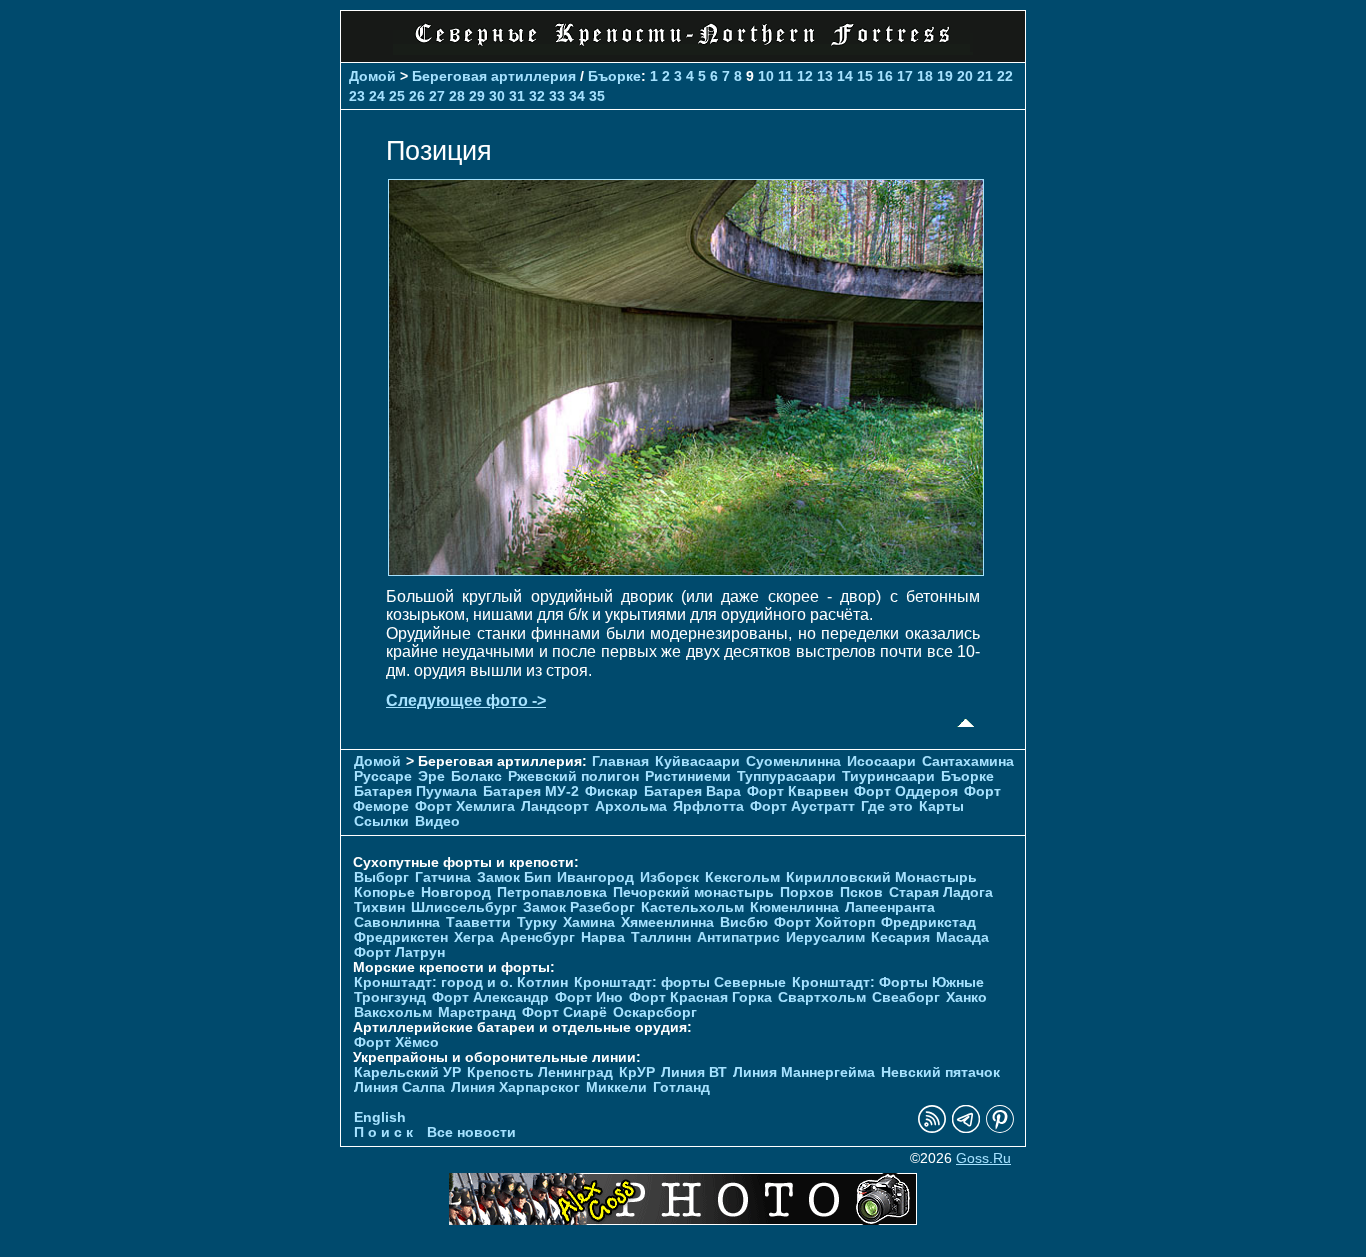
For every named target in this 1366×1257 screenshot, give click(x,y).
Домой (372, 76)
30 (497, 96)
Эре (431, 776)
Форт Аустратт (802, 806)
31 (517, 96)
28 (457, 96)
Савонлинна (397, 922)
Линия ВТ (694, 1072)
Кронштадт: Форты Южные (888, 982)
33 (557, 96)
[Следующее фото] (686, 570)
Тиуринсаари (888, 776)
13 (825, 76)
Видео (437, 821)
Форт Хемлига (465, 806)
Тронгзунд (390, 997)
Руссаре (383, 776)
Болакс (476, 776)
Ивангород (595, 877)
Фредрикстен (401, 937)
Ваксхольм (393, 1012)
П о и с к (383, 1132)
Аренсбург (537, 937)
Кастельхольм (692, 907)
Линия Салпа (399, 1087)
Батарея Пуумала (415, 791)
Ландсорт (555, 806)
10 (766, 76)
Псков (861, 892)
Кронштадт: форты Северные (680, 982)
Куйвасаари (697, 761)
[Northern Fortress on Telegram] (966, 1128)
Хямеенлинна (667, 922)
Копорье (384, 892)
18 (925, 76)
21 (985, 76)
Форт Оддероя (906, 791)
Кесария (900, 937)
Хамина (589, 922)
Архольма (631, 806)
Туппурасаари (786, 776)
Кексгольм (742, 877)
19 (945, 76)
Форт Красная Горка (700, 997)
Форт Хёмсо (396, 1042)
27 (437, 96)
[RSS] (932, 1128)
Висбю (744, 922)
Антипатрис (738, 937)
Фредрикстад (928, 922)
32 (537, 96)
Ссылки (381, 821)
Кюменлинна (794, 907)
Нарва (603, 937)
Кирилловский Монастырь (881, 877)
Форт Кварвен (797, 791)
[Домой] (683, 49)
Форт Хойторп (824, 922)
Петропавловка (552, 892)
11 (785, 76)
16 (885, 76)
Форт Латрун (399, 952)
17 (905, 76)
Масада (962, 937)
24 (377, 96)
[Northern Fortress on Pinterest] (1000, 1128)
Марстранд (477, 1012)
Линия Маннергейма (804, 1072)
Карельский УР (407, 1072)
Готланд (681, 1087)
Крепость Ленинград (540, 1072)
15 (865, 76)
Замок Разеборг (579, 907)
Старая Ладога (941, 892)
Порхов (807, 892)
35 (597, 96)
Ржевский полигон (573, 776)
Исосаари (881, 761)
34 (577, 96)
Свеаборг (906, 997)
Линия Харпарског (515, 1087)
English (380, 1117)
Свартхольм (822, 997)
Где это (887, 806)
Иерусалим (825, 937)
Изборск (669, 877)
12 (805, 76)
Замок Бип (514, 877)
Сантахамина (968, 761)
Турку (537, 922)
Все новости (471, 1132)
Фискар (611, 791)
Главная (620, 761)
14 (845, 76)
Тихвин (379, 907)
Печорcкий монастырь (693, 892)
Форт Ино (589, 997)
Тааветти (478, 922)
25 (397, 96)
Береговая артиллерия (494, 76)
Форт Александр (490, 997)
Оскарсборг (655, 1012)
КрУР (637, 1072)
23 (357, 96)
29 (477, 96)
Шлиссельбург (464, 907)
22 (1005, 76)
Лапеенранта (890, 907)
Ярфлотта (708, 806)
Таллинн (661, 937)
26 (417, 96)
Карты (941, 806)
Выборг (381, 877)
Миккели (616, 1087)
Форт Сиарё (564, 1012)
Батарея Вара (692, 791)
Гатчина (443, 877)
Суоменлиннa (793, 761)
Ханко (966, 997)
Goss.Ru (983, 1158)
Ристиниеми (688, 776)
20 (965, 76)
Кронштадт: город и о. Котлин (461, 982)
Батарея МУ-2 (531, 791)
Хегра (474, 937)
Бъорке (614, 76)
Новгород (456, 892)
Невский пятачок (940, 1072)
